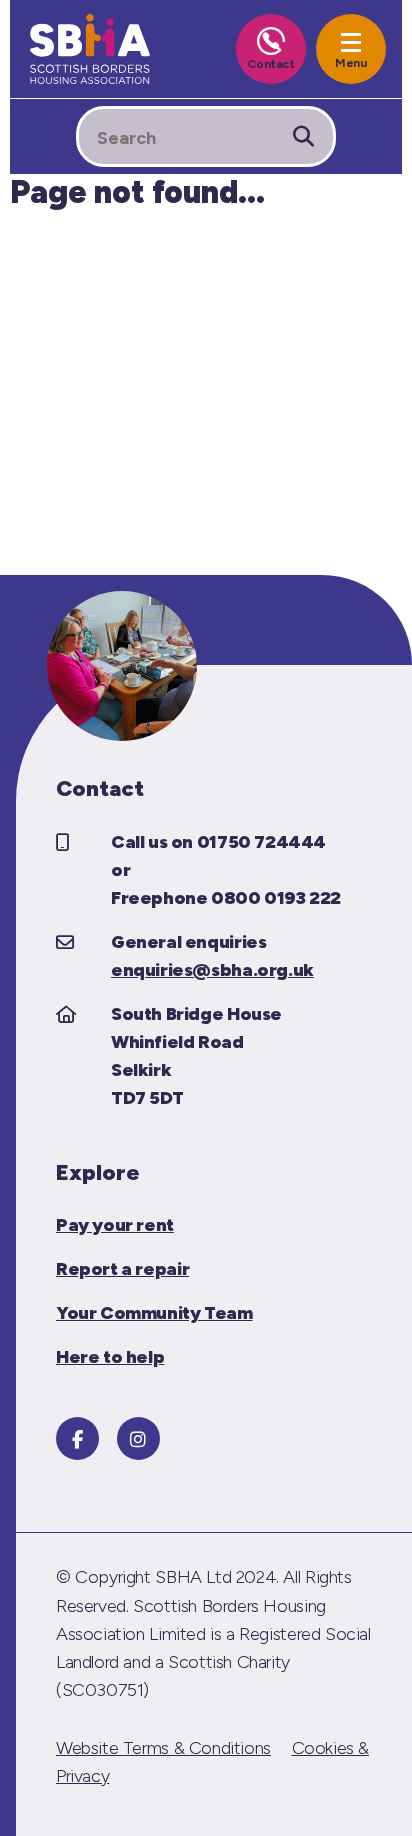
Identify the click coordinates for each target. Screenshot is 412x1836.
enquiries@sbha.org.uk (212, 970)
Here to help (110, 1357)
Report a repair (122, 1269)
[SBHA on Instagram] (138, 1438)
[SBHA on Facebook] (77, 1438)
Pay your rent (115, 1225)
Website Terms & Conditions (163, 1748)
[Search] (303, 136)
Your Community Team (154, 1313)
